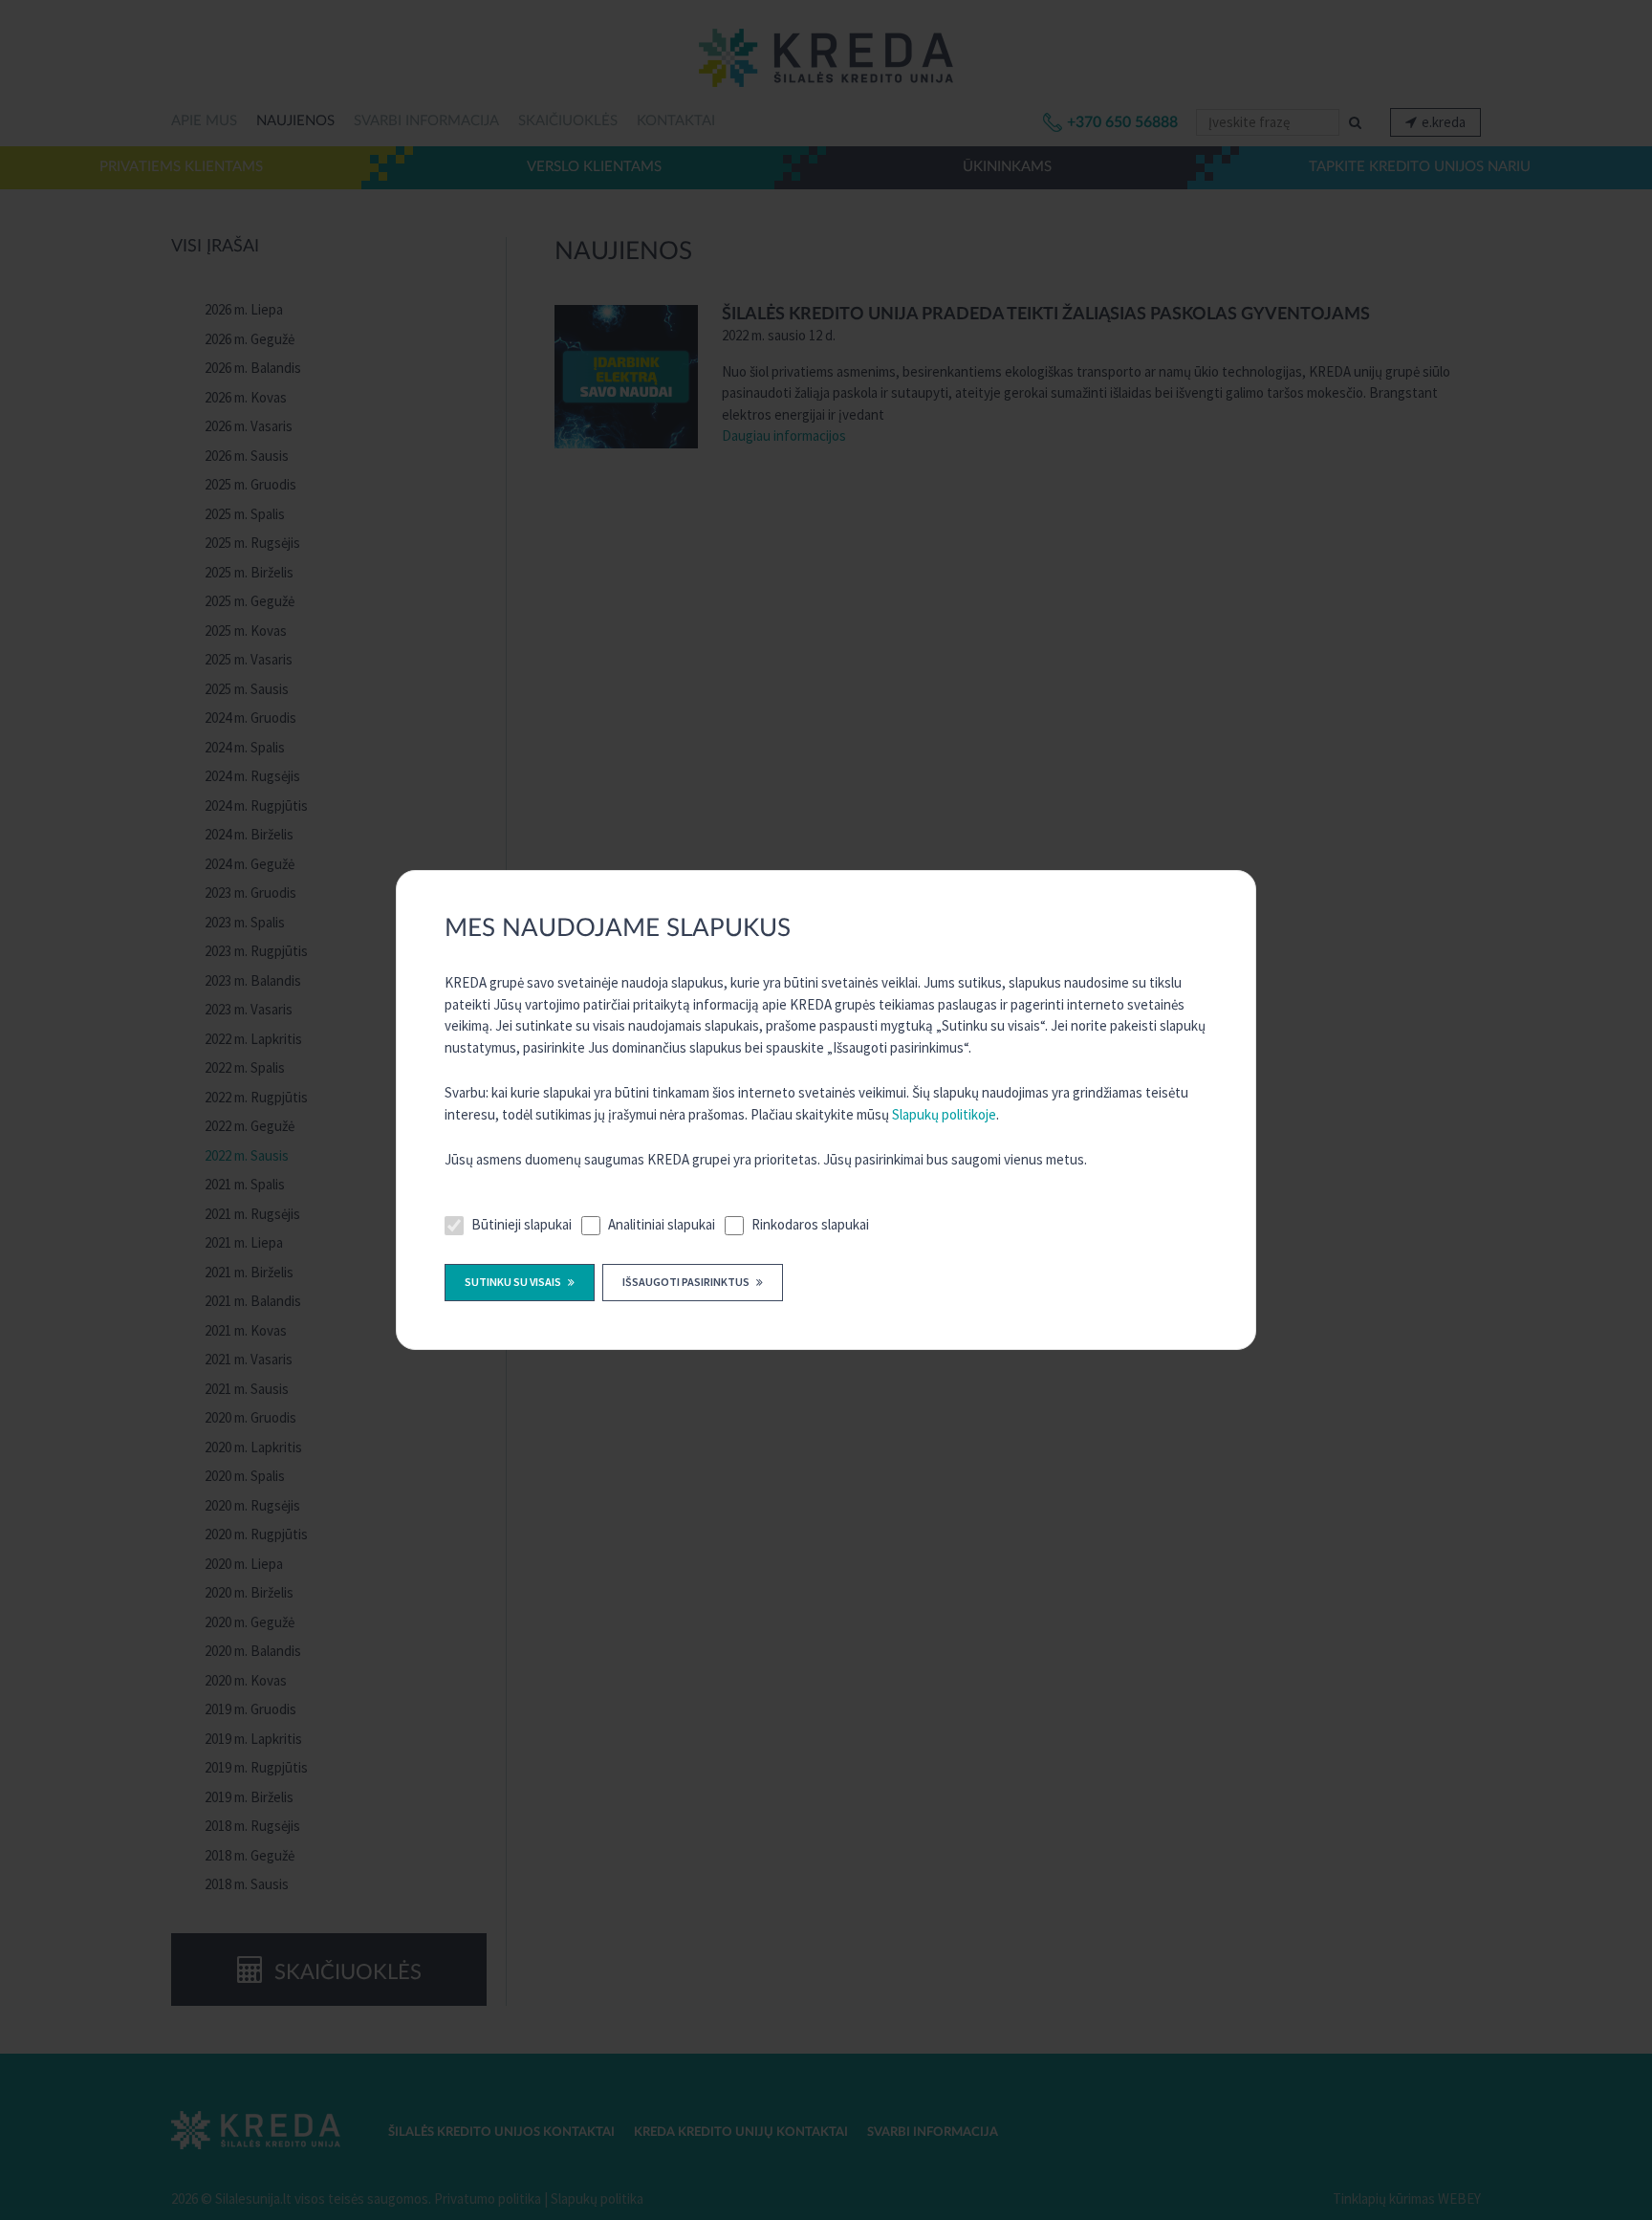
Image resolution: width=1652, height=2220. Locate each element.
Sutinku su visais (514, 1282)
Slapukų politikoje (944, 1114)
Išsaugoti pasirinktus (687, 1282)
